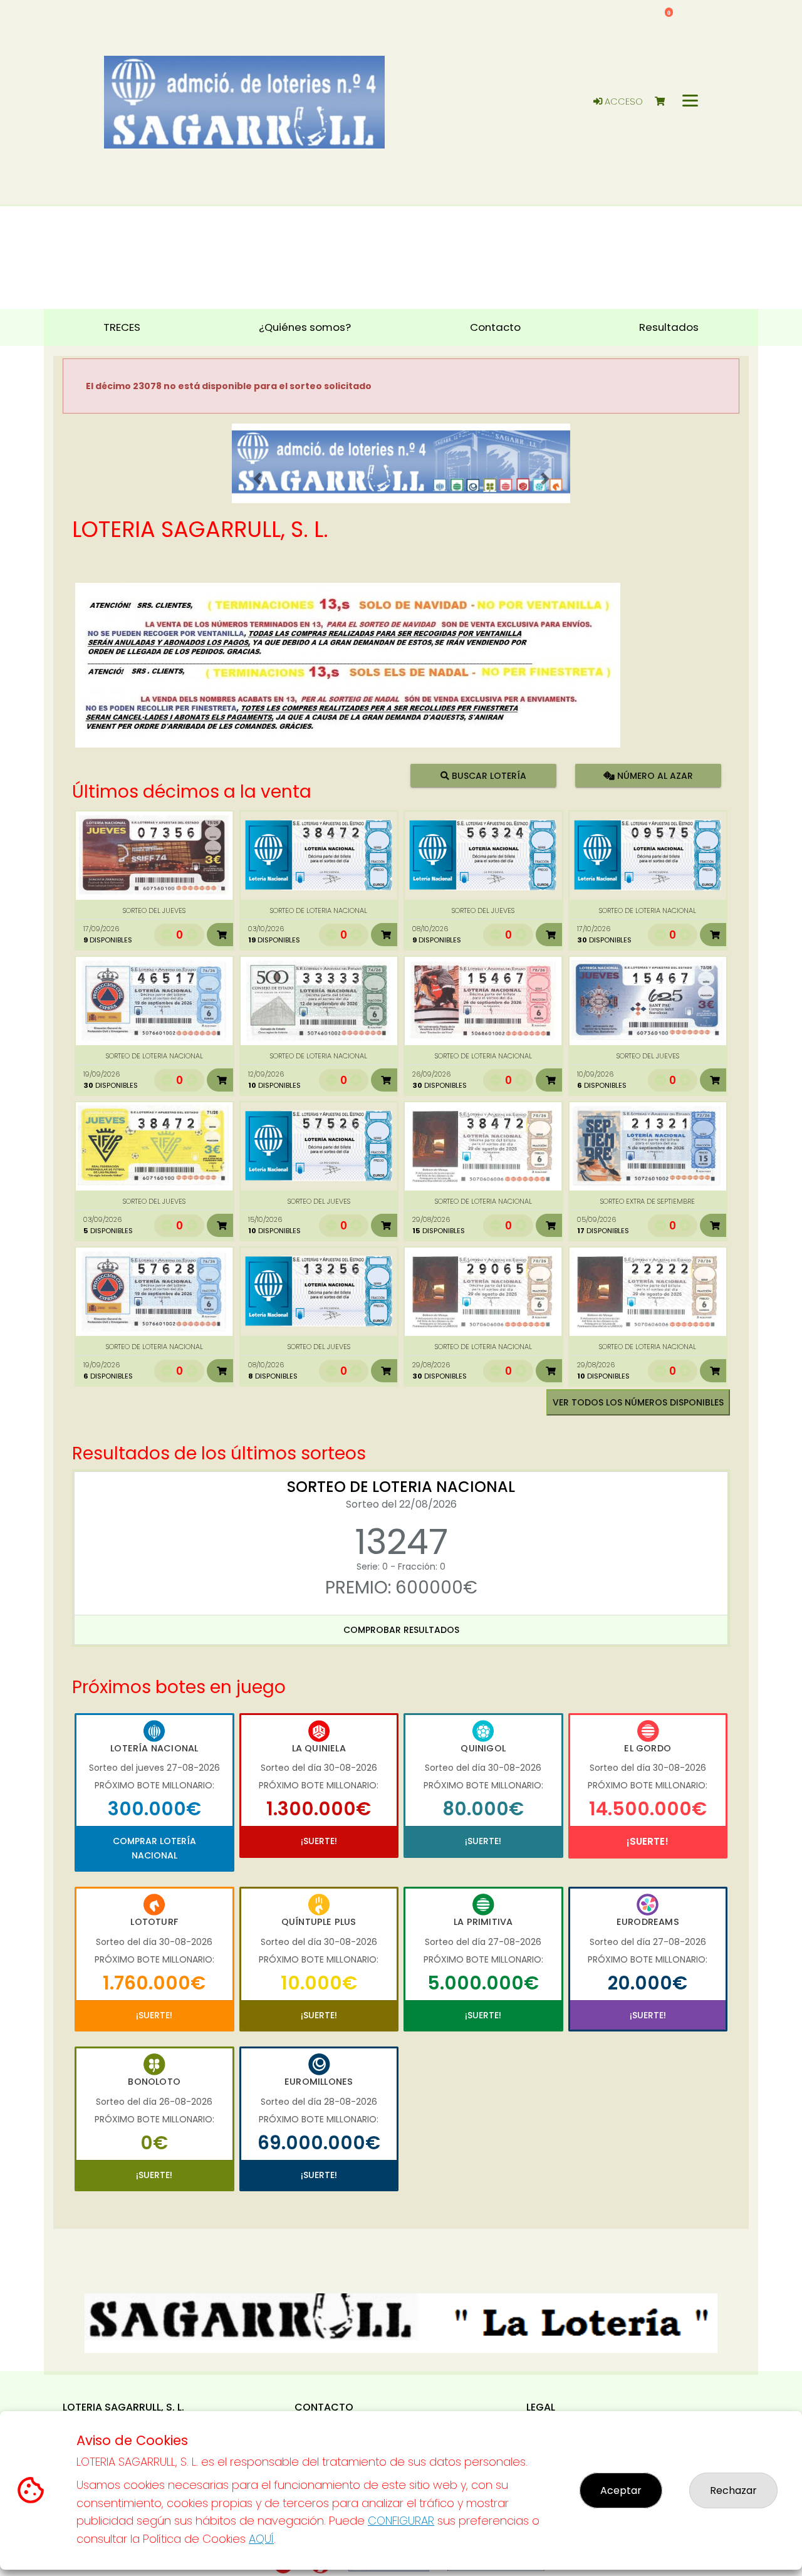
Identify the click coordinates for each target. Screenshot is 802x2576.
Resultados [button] (669, 327)
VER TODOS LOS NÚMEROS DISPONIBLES (638, 1402)
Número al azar (653, 776)
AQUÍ (261, 2539)
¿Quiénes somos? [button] (305, 327)
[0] (666, 102)
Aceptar (621, 2490)
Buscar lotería (488, 776)
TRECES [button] (122, 327)
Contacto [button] (495, 327)
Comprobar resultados (401, 1630)
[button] (257, 479)
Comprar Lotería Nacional (154, 1848)
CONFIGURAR (401, 2521)
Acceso (622, 102)
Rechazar (733, 2490)
